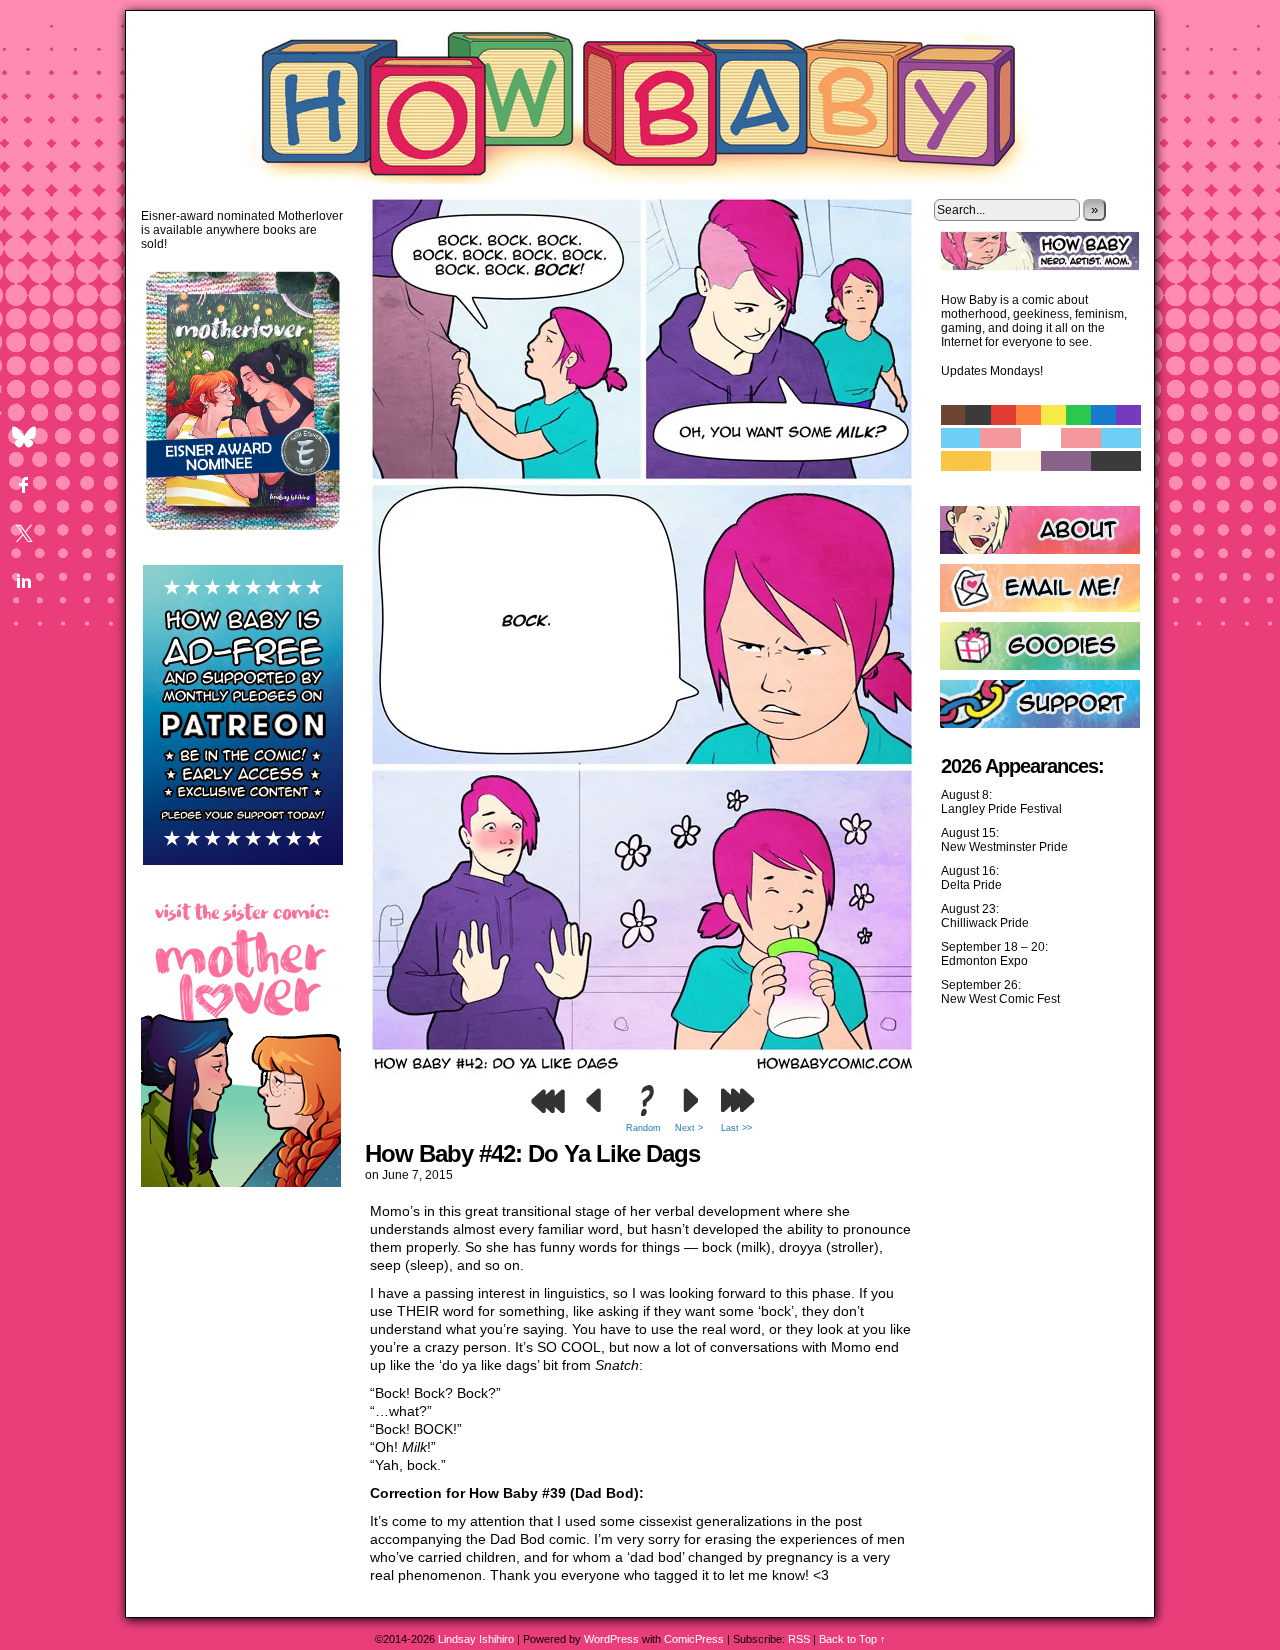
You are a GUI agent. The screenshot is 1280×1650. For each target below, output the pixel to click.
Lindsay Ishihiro (476, 1639)
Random (643, 1128)
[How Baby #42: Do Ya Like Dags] (643, 1070)
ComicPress (694, 1639)
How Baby (640, 102)
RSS (799, 1639)
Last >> (736, 1128)
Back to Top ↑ (852, 1639)
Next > (689, 1128)
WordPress (611, 1639)
